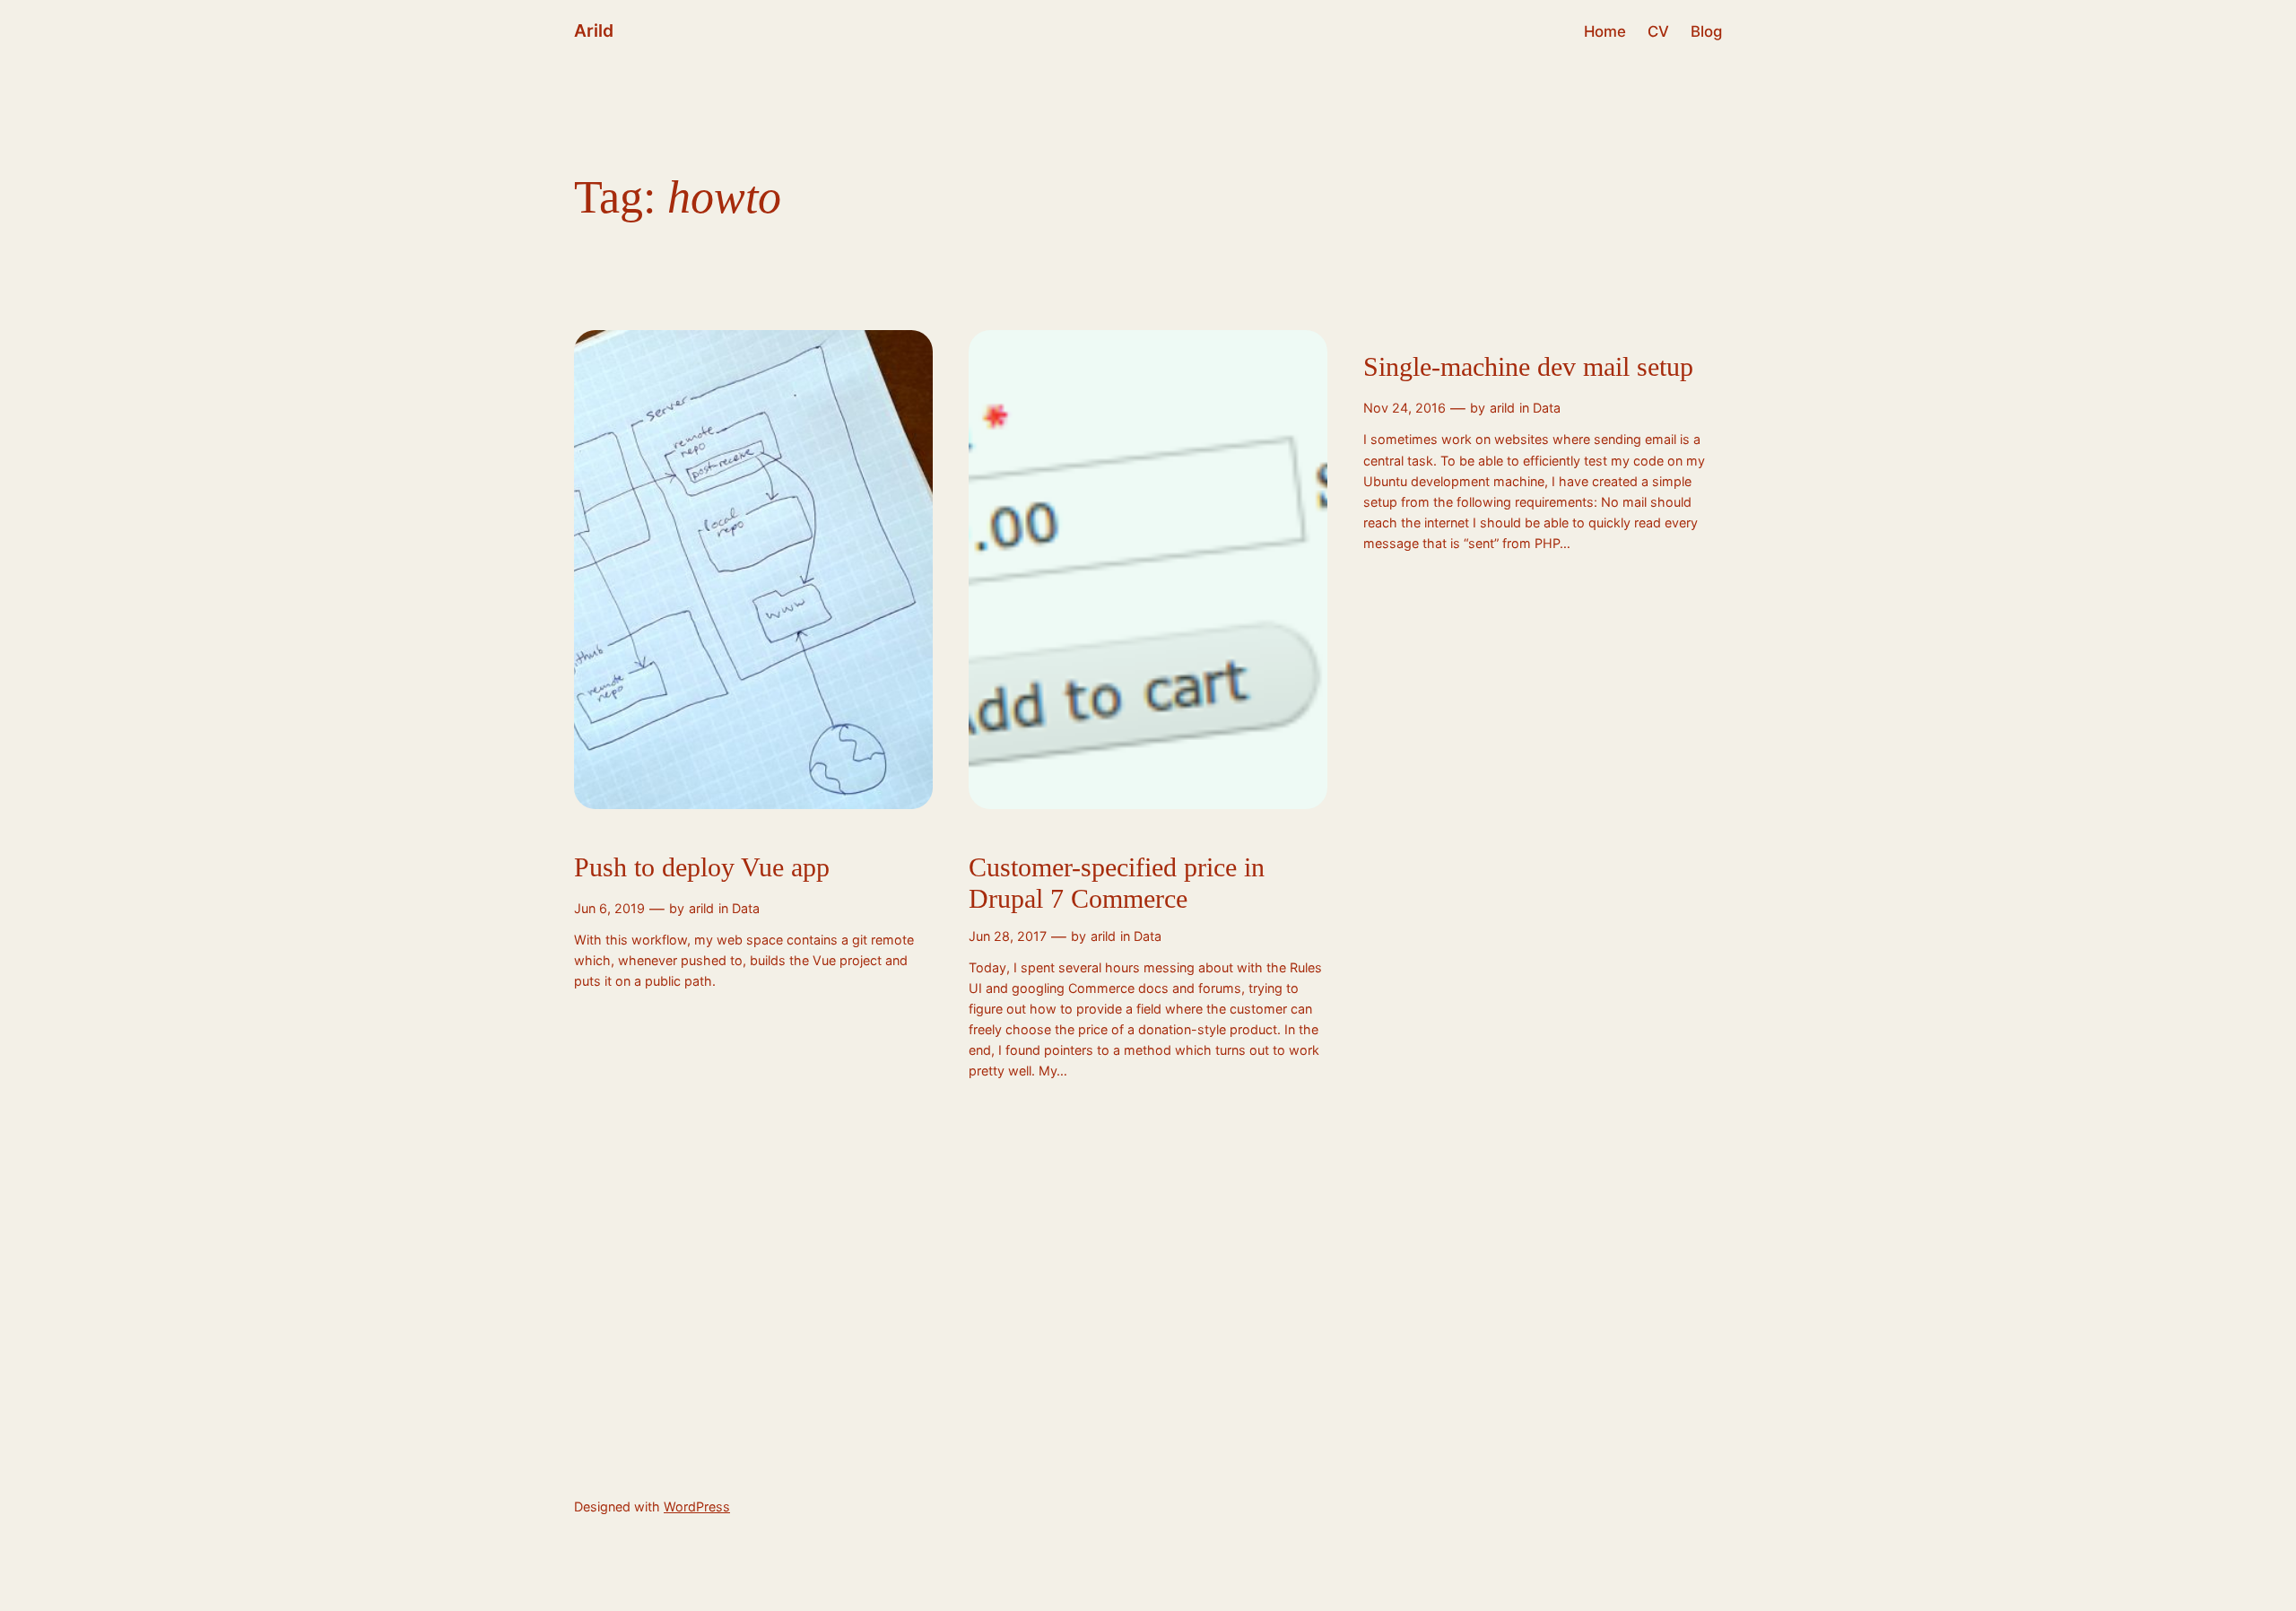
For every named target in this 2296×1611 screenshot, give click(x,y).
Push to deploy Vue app (702, 867)
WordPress (697, 1507)
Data (746, 908)
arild (701, 908)
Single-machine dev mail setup (1528, 367)
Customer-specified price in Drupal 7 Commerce (1117, 884)
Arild (594, 30)
